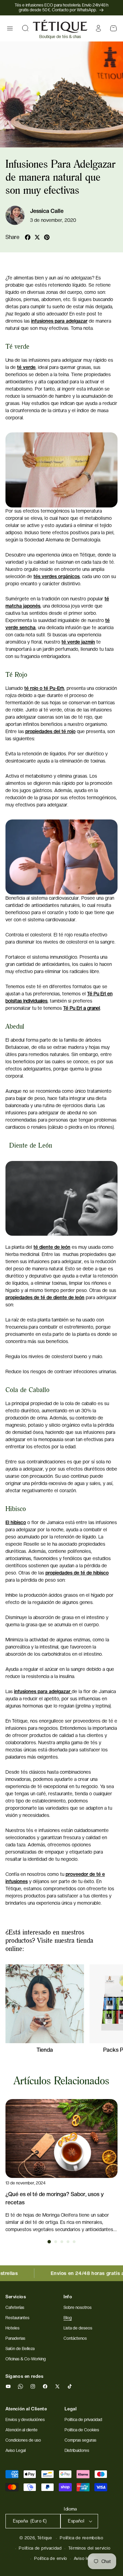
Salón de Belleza (20, 2349)
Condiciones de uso (23, 2440)
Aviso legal (85, 2559)
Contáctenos (75, 2338)
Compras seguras (80, 2440)
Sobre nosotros (78, 2308)
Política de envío (51, 2559)
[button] (10, 28)
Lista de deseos (78, 2328)
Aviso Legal (16, 2451)
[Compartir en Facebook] (28, 237)
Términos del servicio (90, 2548)
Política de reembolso (82, 2538)
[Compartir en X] (37, 237)
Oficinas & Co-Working (26, 2359)
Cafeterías (15, 2308)
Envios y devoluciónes (25, 2420)
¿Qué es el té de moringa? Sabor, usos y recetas (55, 2198)
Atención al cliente (22, 2430)
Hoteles (12, 2328)
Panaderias (15, 2338)
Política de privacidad (40, 2548)
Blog (68, 2318)
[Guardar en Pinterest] (47, 237)
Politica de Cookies (82, 2430)
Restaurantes (17, 2318)
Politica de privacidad (83, 2420)
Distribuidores (77, 2451)
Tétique (45, 2538)
